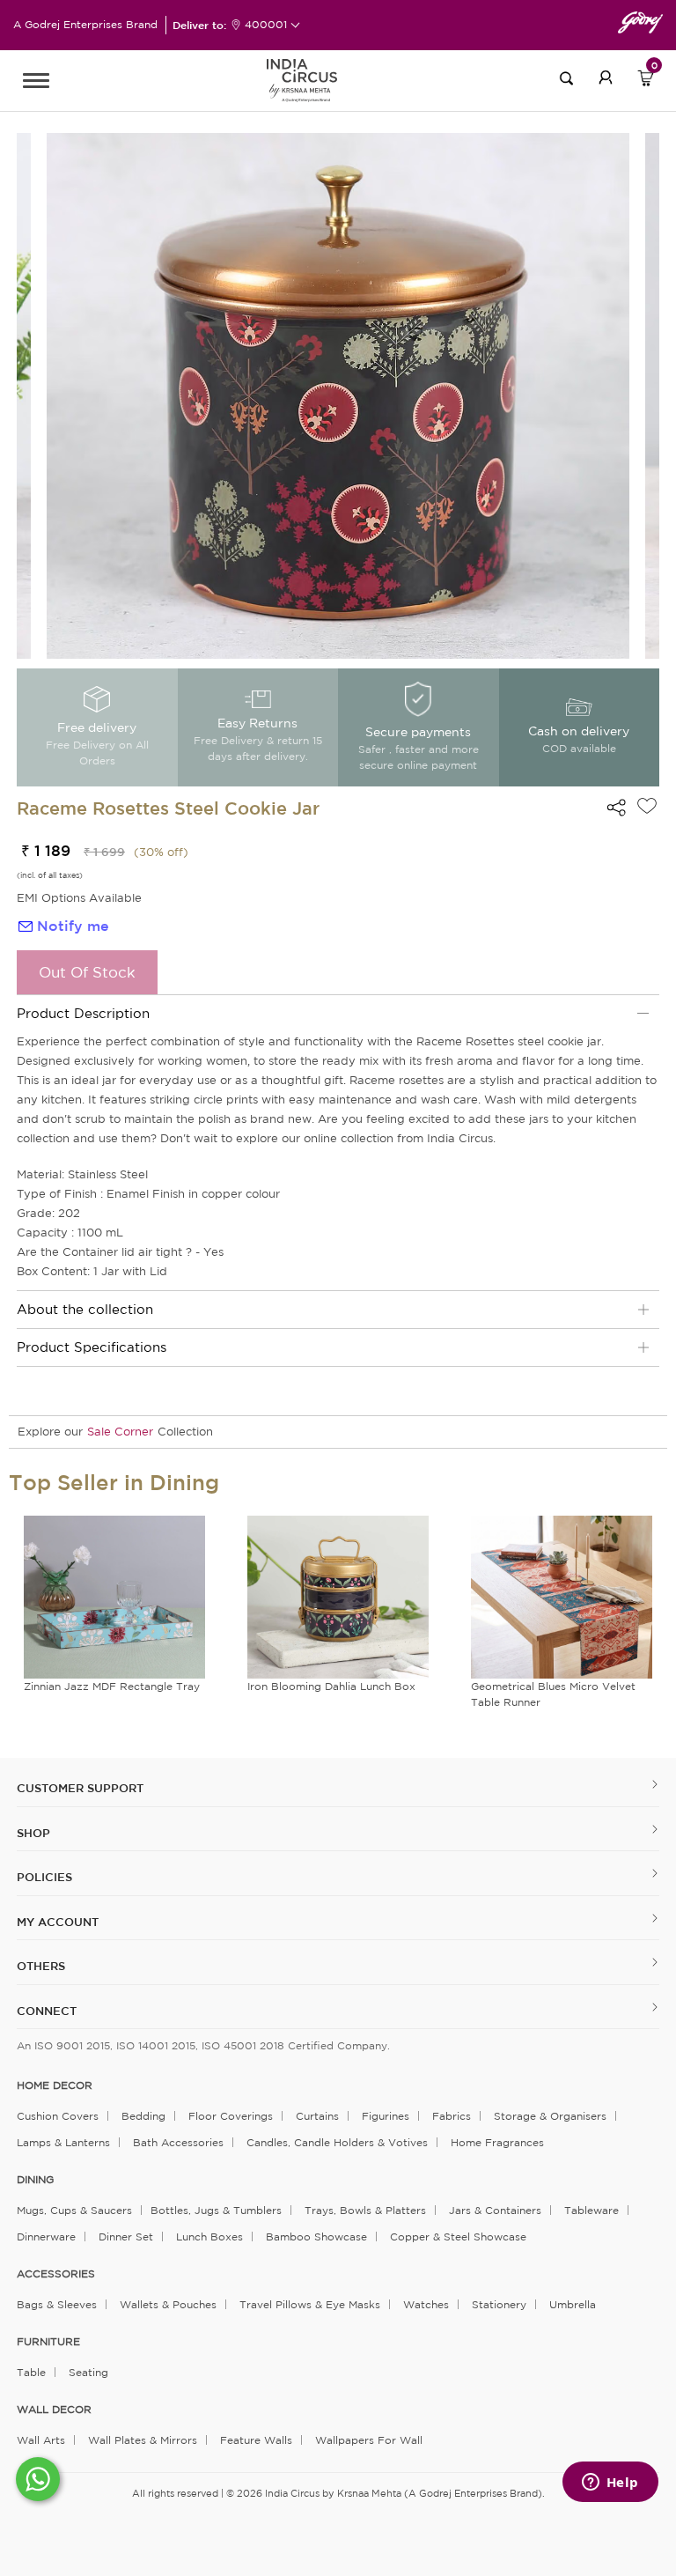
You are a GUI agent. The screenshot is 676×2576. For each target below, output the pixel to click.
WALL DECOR (54, 2410)
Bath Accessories (178, 2142)
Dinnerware (46, 2236)
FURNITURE (48, 2342)
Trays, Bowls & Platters (365, 2210)
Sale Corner (120, 1432)
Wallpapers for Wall (369, 2440)
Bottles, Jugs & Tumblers (216, 2210)
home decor (55, 2085)
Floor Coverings (231, 2116)
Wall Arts (41, 2440)
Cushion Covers (58, 2116)
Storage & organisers (550, 2116)
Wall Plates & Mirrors (143, 2440)
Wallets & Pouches (168, 2304)
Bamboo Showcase (316, 2236)
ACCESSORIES (56, 2274)
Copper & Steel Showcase (458, 2236)
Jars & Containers (495, 2210)
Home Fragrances (497, 2142)
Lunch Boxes (209, 2236)
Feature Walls (256, 2440)
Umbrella (573, 2304)
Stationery (499, 2304)
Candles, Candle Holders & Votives (337, 2142)
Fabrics (452, 2116)
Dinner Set (126, 2236)
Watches (426, 2304)
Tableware (591, 2210)
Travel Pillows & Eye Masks (310, 2304)
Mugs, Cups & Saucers (74, 2210)
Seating (88, 2372)
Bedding (143, 2116)
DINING (35, 2180)
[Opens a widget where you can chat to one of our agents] (610, 2484)
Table (31, 2372)
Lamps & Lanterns (63, 2142)
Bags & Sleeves (57, 2304)
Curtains (317, 2116)
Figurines (386, 2116)
